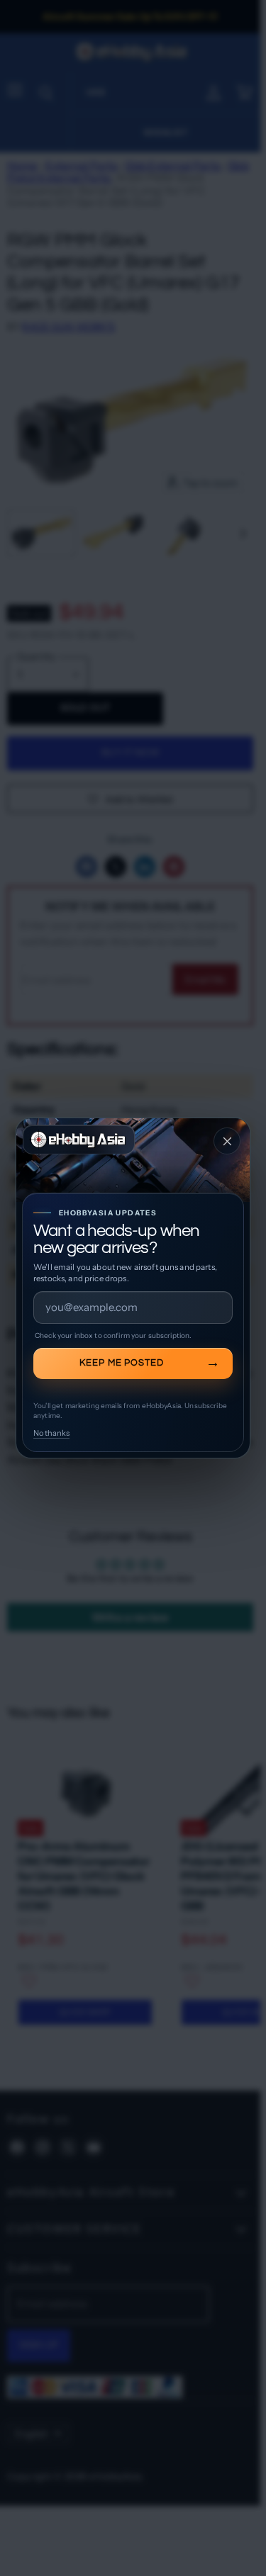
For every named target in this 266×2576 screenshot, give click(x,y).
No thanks (51, 1433)
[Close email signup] (227, 1141)
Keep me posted (122, 1363)
